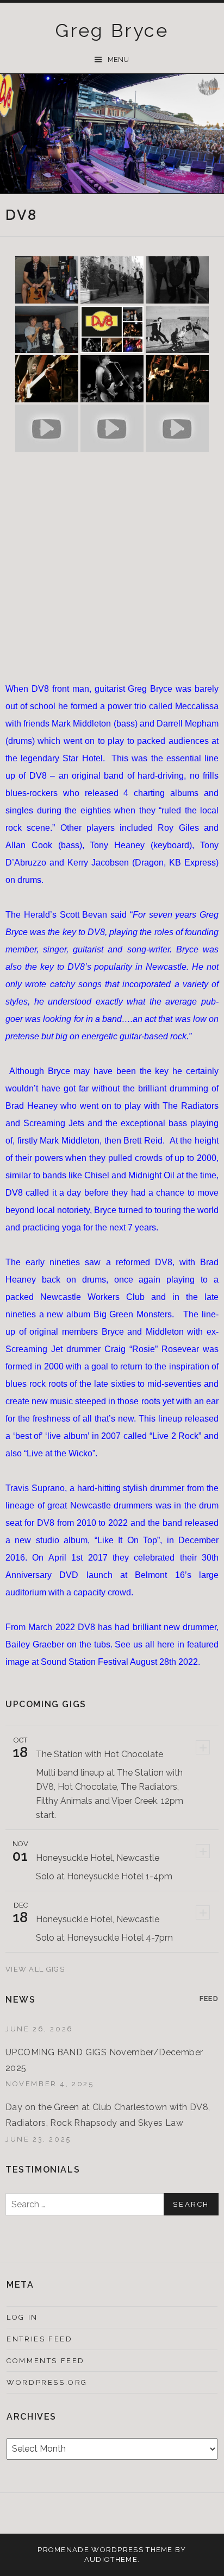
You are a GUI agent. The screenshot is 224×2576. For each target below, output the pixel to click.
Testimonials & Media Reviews (98, 2515)
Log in (22, 2317)
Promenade (63, 2550)
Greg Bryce (112, 30)
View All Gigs (36, 1969)
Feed (209, 1999)
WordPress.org (47, 2382)
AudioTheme (111, 2559)
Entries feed (39, 2339)
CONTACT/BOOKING (126, 2514)
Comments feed (46, 2361)
